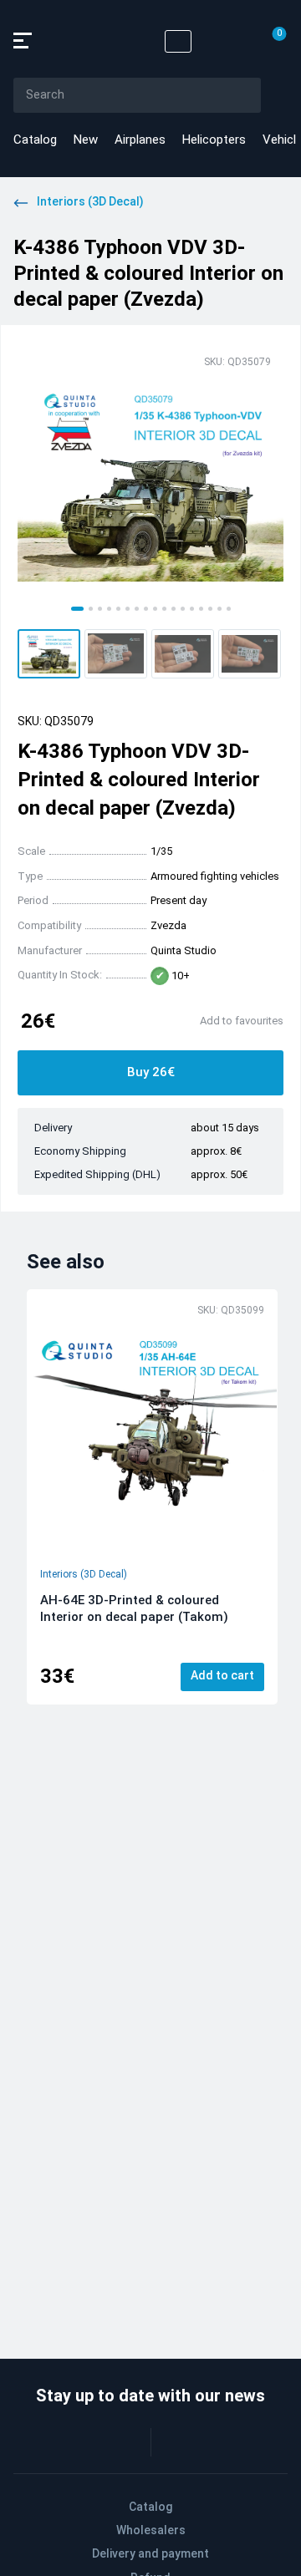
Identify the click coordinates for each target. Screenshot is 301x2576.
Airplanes (140, 140)
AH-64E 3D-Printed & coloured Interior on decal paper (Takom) (134, 1608)
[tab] (77, 609)
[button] (49, 654)
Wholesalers (151, 2530)
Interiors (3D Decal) (84, 1574)
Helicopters (214, 140)
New (86, 140)
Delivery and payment (150, 2553)
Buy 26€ (151, 1072)
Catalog (35, 140)
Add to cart (222, 1675)
